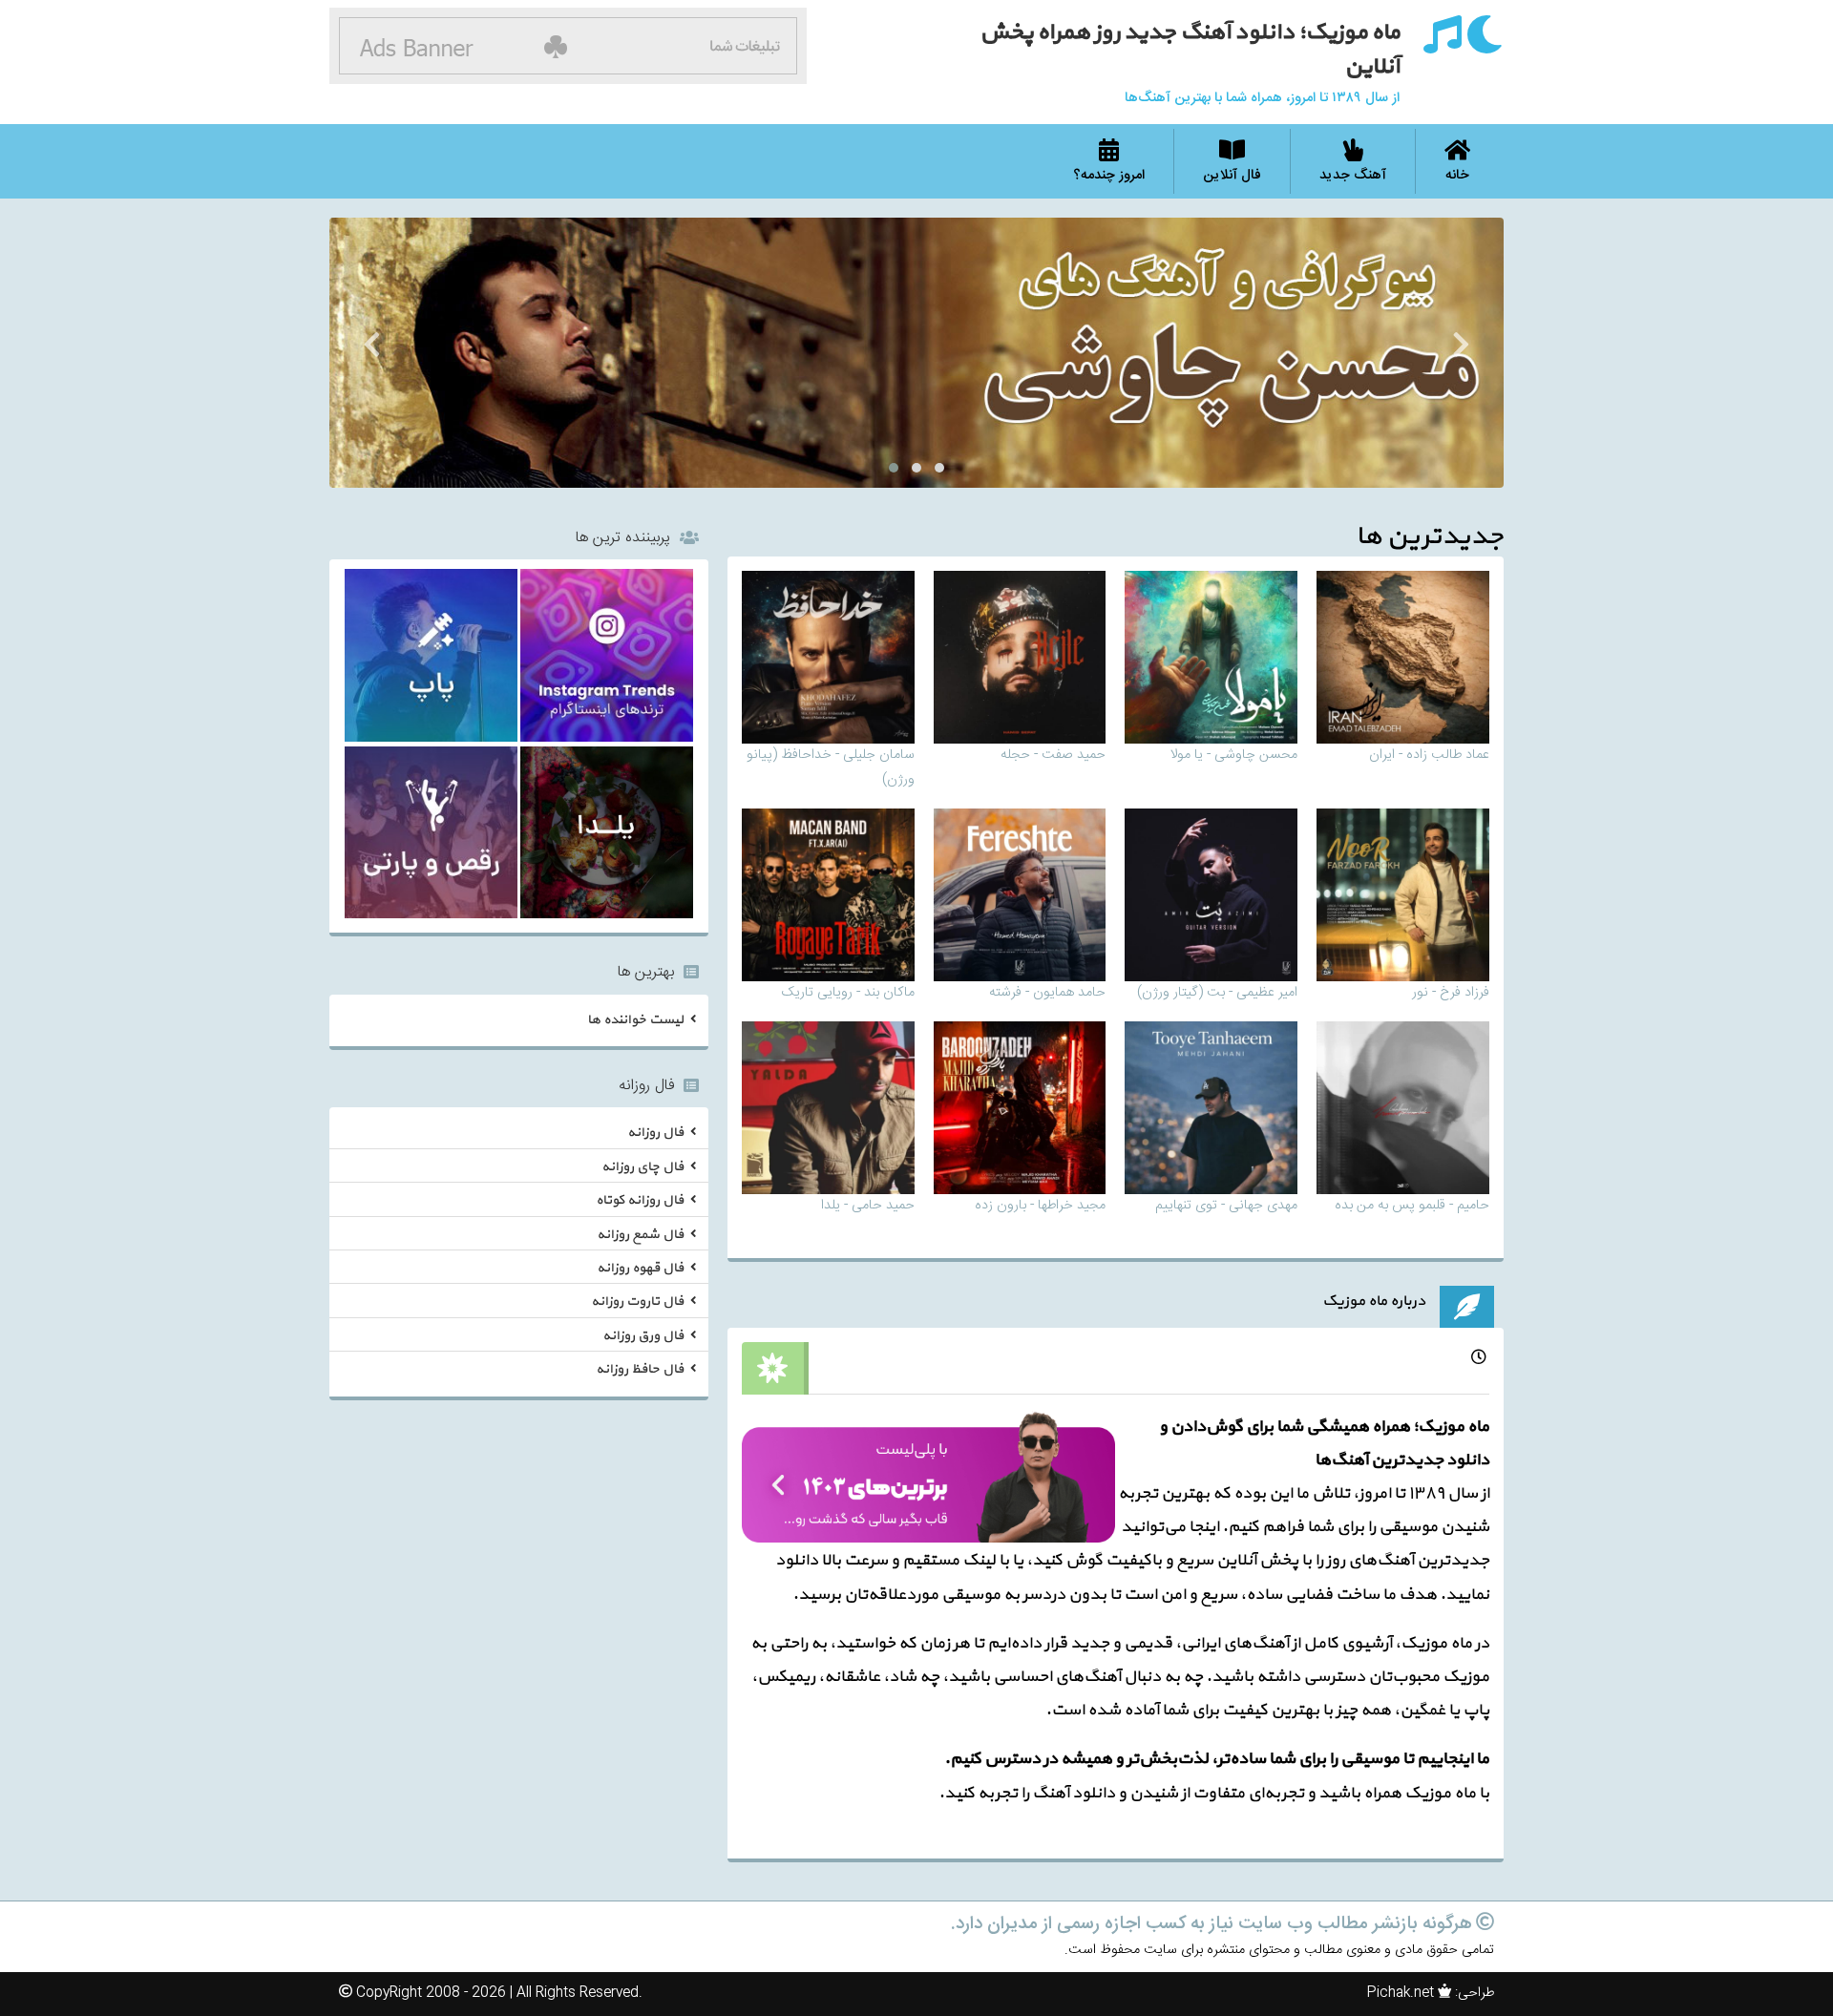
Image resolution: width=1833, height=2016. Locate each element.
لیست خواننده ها (635, 1020)
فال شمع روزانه (640, 1235)
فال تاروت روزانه (637, 1302)
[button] (939, 468)
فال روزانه (655, 1133)
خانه (1457, 176)
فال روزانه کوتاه (640, 1200)
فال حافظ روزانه (640, 1370)
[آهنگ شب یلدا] (607, 836)
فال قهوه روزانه (640, 1268)
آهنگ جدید (1353, 176)
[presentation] (1461, 348)
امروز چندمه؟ (1109, 176)
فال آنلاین (1232, 176)
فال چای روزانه (643, 1167)
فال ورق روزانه (643, 1336)
